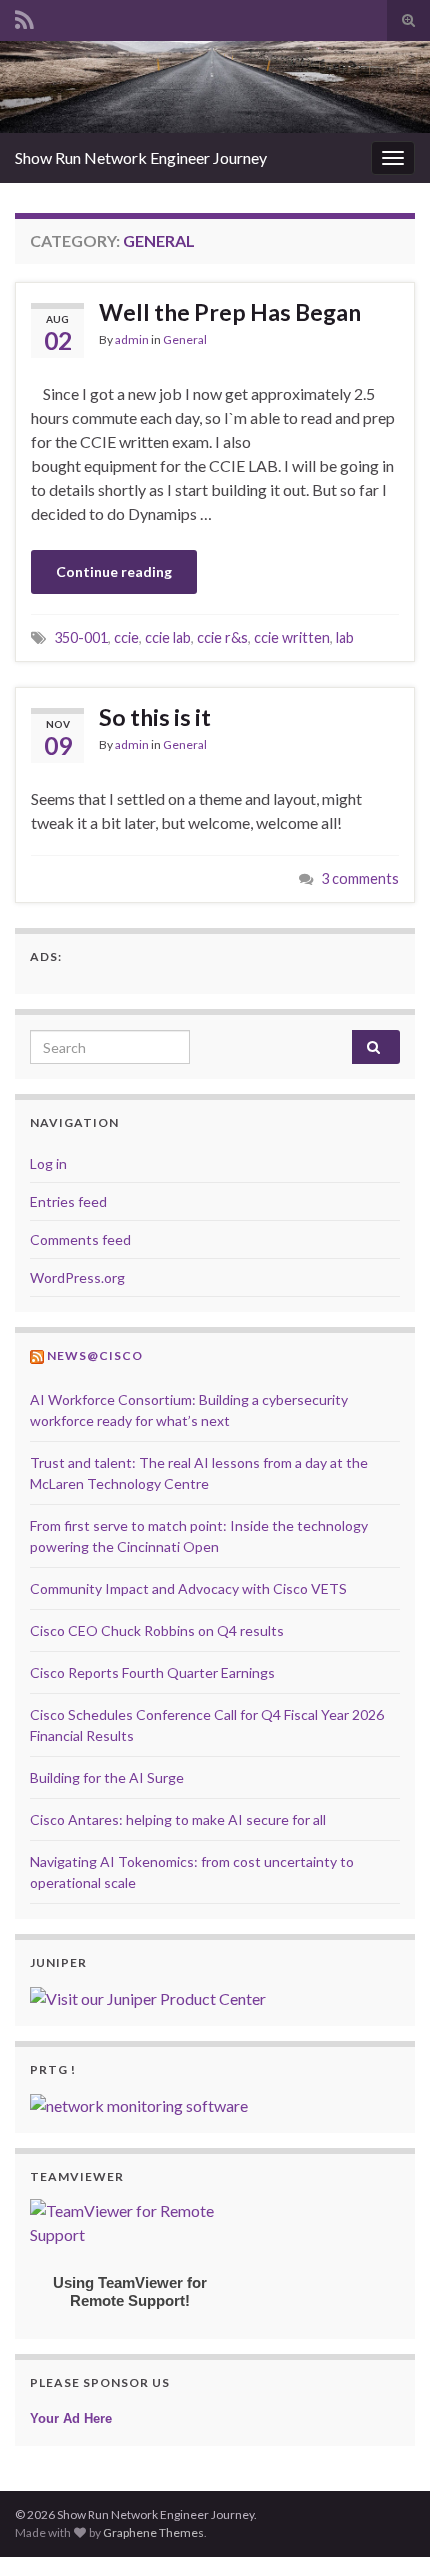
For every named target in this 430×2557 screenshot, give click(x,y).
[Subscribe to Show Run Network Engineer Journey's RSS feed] (24, 16)
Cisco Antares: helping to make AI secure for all (178, 1819)
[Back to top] (385, 2512)
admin (132, 339)
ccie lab (168, 637)
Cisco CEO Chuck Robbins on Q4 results (157, 1630)
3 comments (360, 878)
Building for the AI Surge (107, 1777)
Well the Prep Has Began (230, 312)
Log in (48, 1163)
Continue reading (114, 571)
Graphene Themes (153, 2532)
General (185, 339)
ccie (126, 637)
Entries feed (68, 1201)
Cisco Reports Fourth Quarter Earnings (152, 1672)
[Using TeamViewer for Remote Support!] (130, 2220)
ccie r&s (222, 637)
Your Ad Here (71, 2418)
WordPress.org (77, 1277)
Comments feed (80, 1239)
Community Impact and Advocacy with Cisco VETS (188, 1588)
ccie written (292, 637)
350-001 (81, 637)
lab (345, 637)
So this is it (155, 717)
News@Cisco (95, 1355)
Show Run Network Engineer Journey (141, 157)
